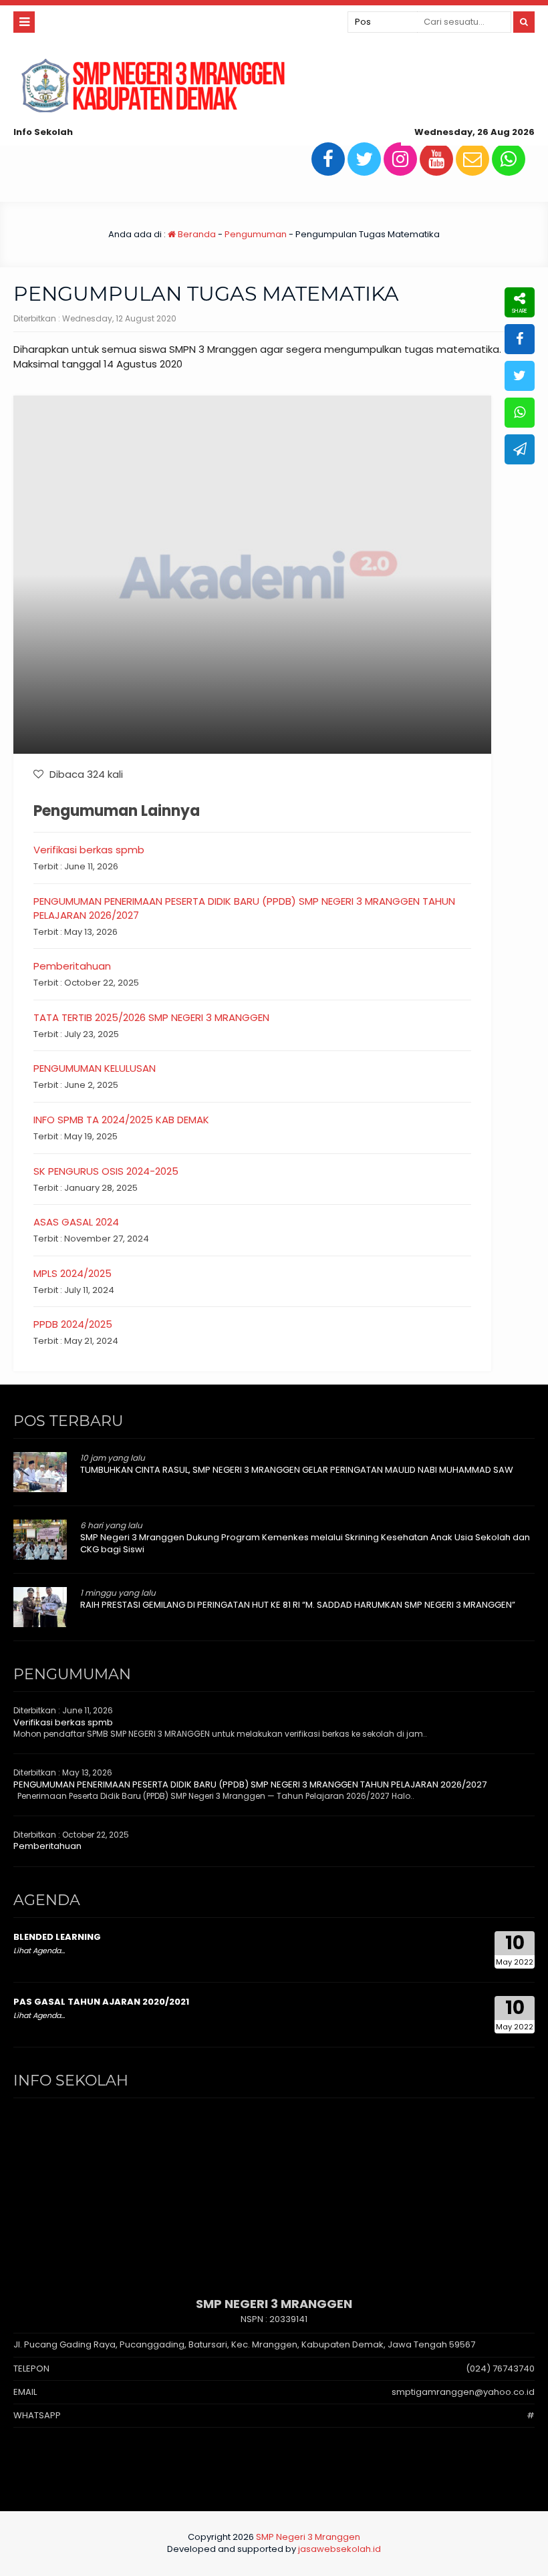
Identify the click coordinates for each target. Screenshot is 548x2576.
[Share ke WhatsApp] (520, 413)
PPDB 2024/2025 (73, 1324)
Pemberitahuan (72, 966)
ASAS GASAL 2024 (76, 1222)
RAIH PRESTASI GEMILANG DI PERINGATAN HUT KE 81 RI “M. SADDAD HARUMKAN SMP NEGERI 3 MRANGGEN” (298, 1605)
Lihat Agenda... (39, 1951)
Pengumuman (256, 234)
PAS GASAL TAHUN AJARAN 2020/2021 (101, 2002)
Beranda (196, 234)
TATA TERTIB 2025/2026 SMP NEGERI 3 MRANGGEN (151, 1017)
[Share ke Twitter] (520, 376)
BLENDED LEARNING (57, 1937)
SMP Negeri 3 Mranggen (308, 2537)
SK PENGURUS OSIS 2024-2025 (106, 1171)
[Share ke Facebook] (520, 339)
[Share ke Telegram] (520, 449)
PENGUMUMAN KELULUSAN (95, 1068)
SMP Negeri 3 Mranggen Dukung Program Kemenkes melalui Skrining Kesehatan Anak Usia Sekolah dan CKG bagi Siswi (305, 1543)
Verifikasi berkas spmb (89, 850)
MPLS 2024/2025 (73, 1273)
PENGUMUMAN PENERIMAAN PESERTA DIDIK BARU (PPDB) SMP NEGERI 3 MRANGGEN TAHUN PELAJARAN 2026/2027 (250, 1784)
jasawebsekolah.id (339, 2549)
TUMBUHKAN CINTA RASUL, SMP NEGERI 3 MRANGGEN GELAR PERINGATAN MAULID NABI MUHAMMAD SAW (297, 1470)
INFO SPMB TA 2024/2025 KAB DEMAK (121, 1120)
